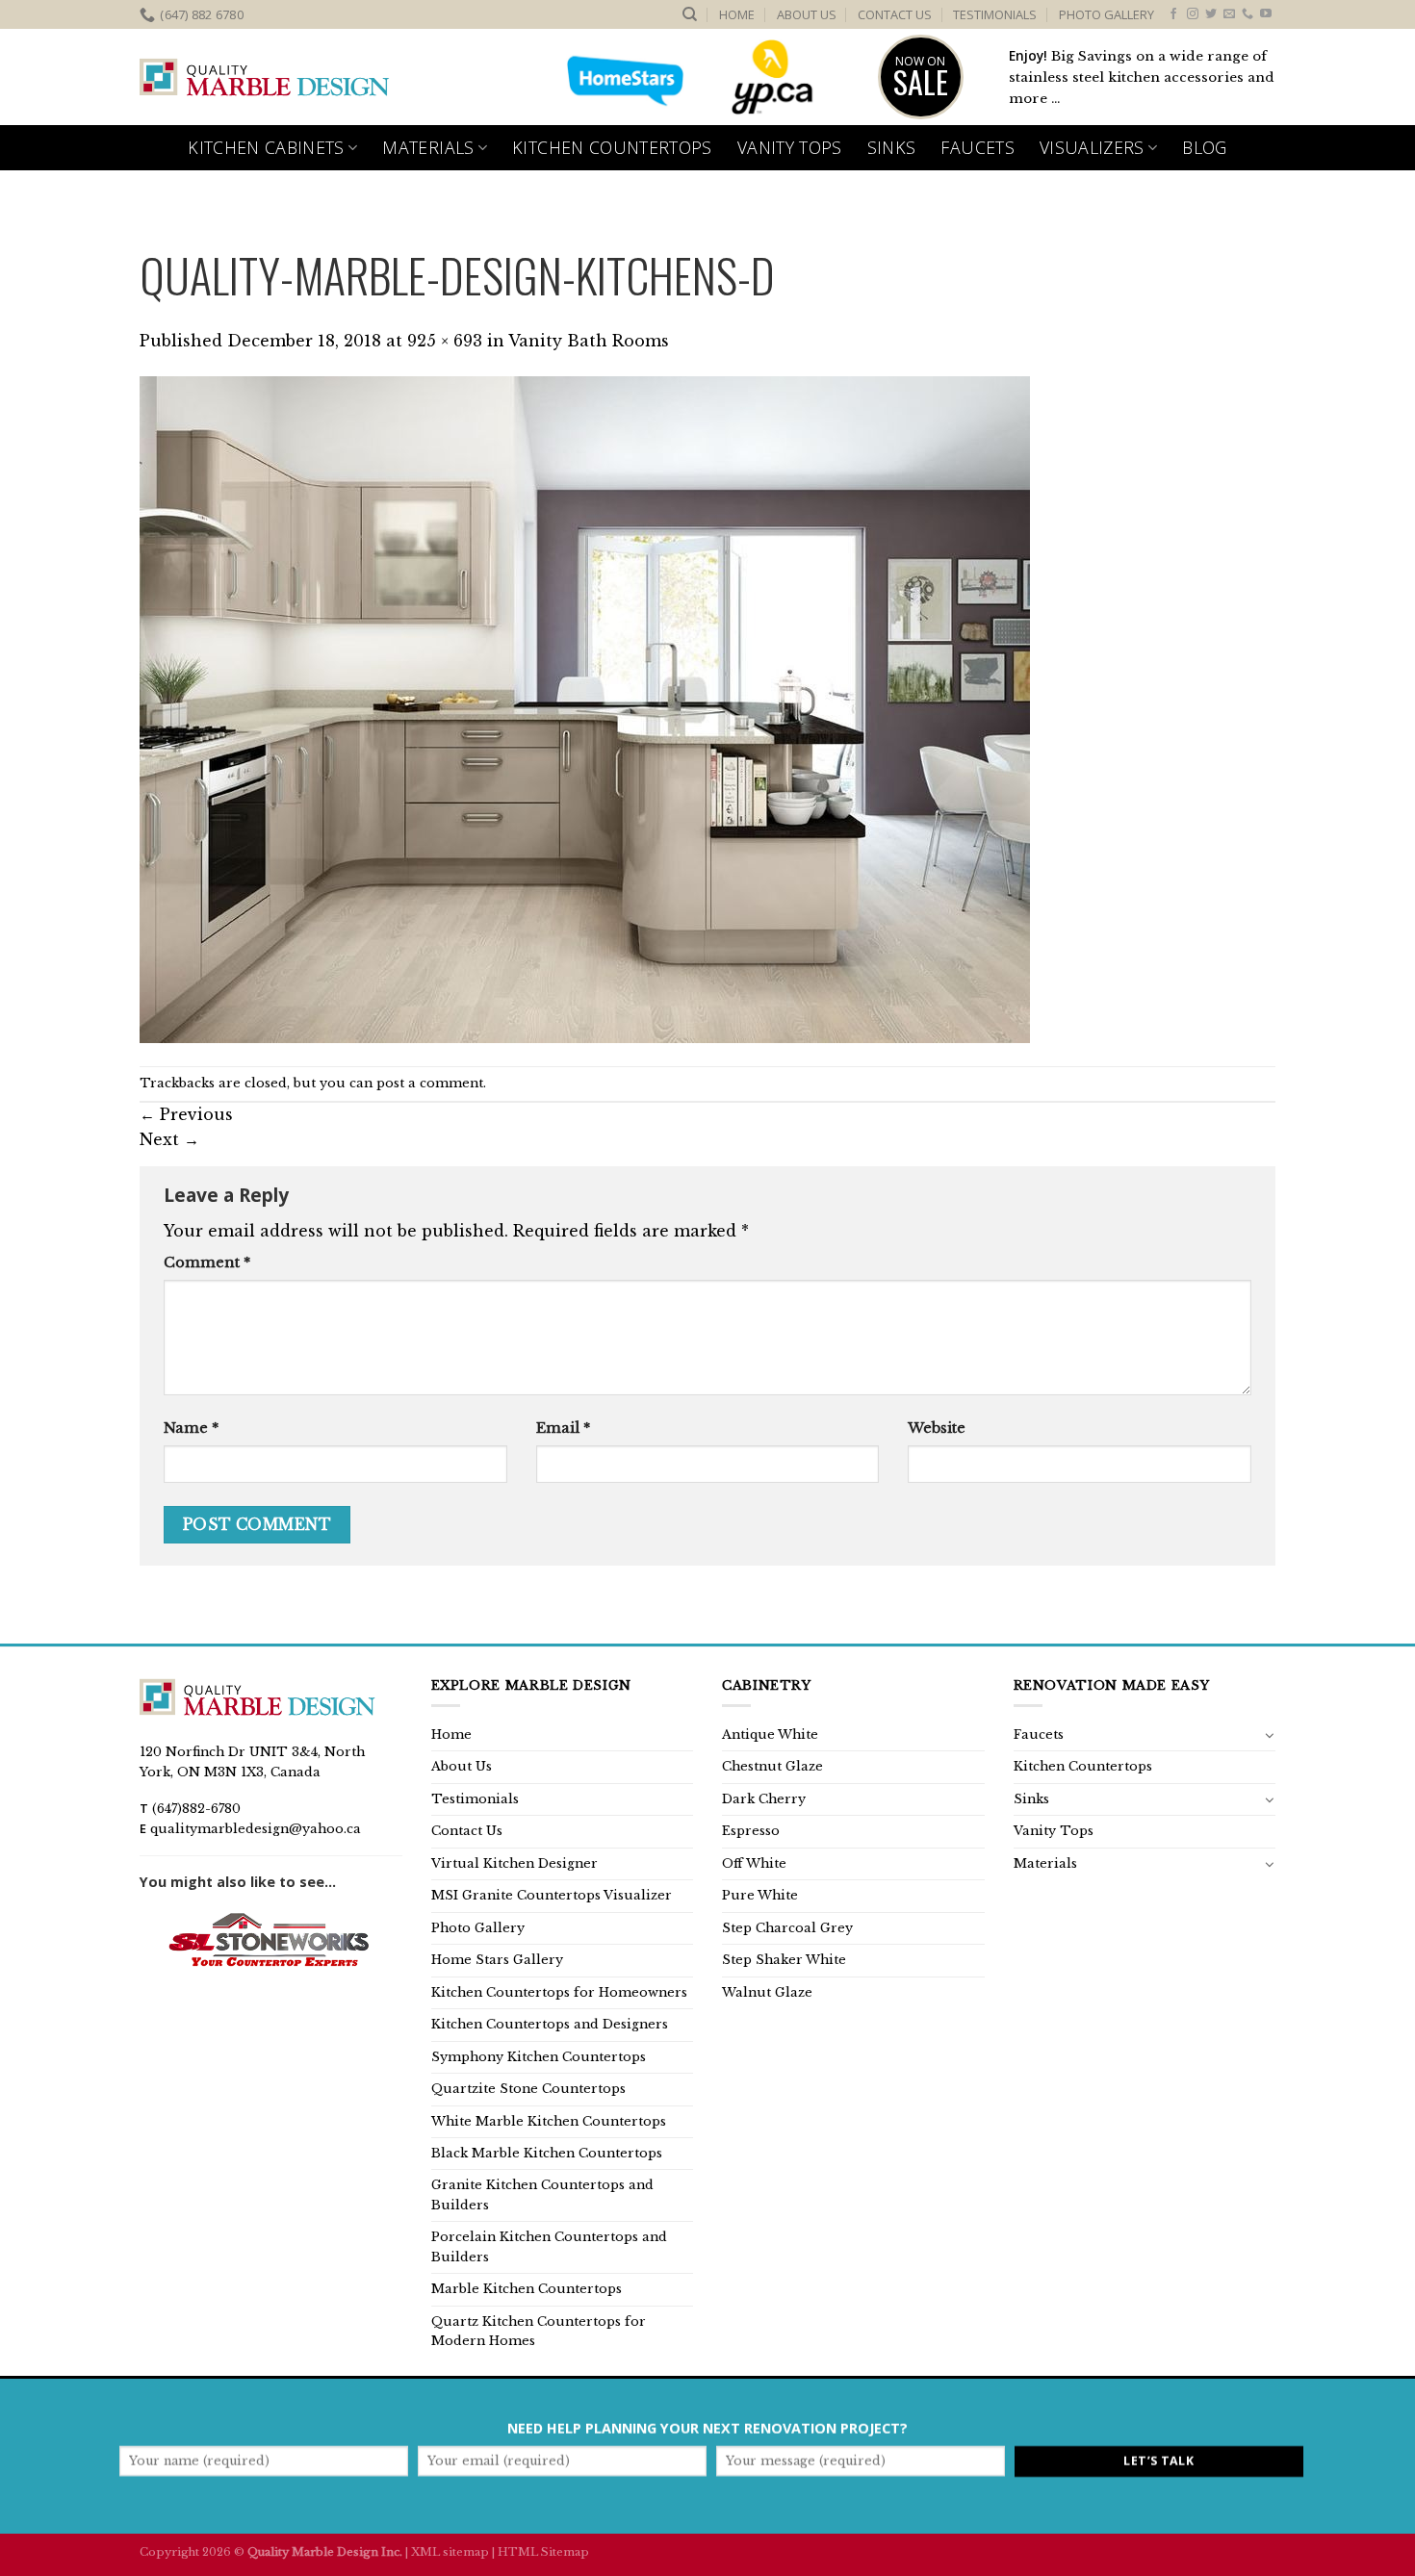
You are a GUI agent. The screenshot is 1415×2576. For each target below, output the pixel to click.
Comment (207, 1262)
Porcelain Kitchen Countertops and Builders (549, 2246)
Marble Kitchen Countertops (527, 2289)
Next (169, 1139)
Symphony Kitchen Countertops (539, 2057)
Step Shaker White (784, 1960)
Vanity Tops (790, 147)
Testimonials (995, 14)
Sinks (892, 147)
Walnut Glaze (767, 1992)
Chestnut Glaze (772, 1766)
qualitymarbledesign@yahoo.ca (256, 1829)
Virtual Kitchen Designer (515, 1863)
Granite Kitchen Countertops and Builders (542, 2194)
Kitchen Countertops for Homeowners (559, 1992)
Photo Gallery (1106, 14)
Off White (754, 1863)
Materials (428, 147)
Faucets (977, 147)
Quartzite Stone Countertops (528, 2089)
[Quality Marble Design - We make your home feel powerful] (265, 78)
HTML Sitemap (543, 2552)
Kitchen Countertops (612, 147)
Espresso (751, 1831)
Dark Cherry (764, 1799)
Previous (186, 1114)
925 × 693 (445, 341)
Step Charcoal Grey (787, 1928)
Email (563, 1428)
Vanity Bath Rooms (589, 341)
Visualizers (1092, 147)
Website (937, 1428)
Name (191, 1428)
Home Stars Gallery (497, 1960)
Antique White (770, 1734)
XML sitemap (450, 2552)
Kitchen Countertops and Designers (550, 2024)
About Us (807, 14)
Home (737, 14)
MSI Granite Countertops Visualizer (552, 1895)
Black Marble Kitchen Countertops (547, 2153)
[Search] (690, 14)
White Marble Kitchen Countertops (549, 2121)
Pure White (760, 1895)
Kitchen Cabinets (266, 147)
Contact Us (895, 14)
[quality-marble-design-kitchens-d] (585, 708)
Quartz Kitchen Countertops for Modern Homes (539, 2331)
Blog (1204, 147)
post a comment (430, 1083)
